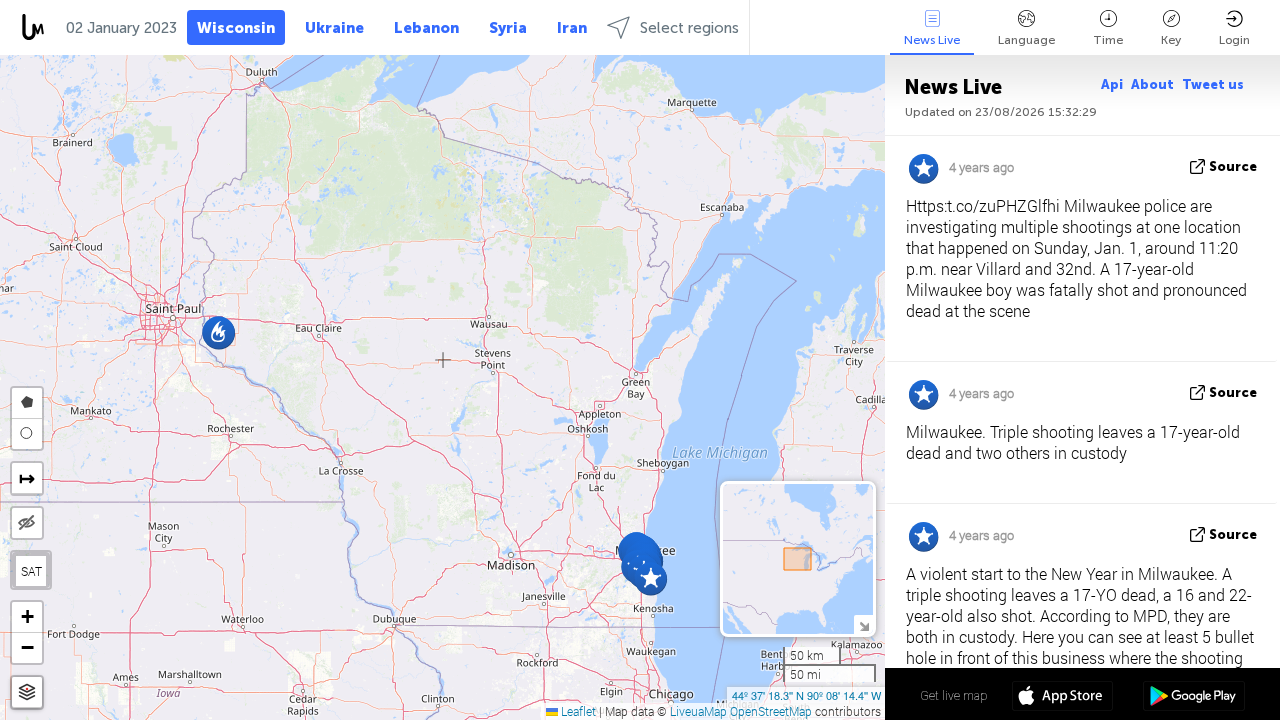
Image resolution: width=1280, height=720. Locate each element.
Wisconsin (236, 28)
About (1152, 84)
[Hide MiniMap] (863, 624)
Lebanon (426, 28)
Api (1112, 84)
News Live (932, 40)
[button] (650, 578)
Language (1026, 40)
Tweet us (1213, 84)
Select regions (689, 28)
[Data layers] (27, 692)
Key (1171, 40)
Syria (508, 28)
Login (1234, 40)
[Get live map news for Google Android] (1193, 698)
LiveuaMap (698, 711)
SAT (31, 571)
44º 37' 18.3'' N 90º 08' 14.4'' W (806, 695)
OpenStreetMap (771, 711)
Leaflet (577, 711)
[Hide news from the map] (27, 523)
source (1233, 166)
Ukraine (334, 28)
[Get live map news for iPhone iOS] (1062, 698)
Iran (572, 28)
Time (1108, 40)
